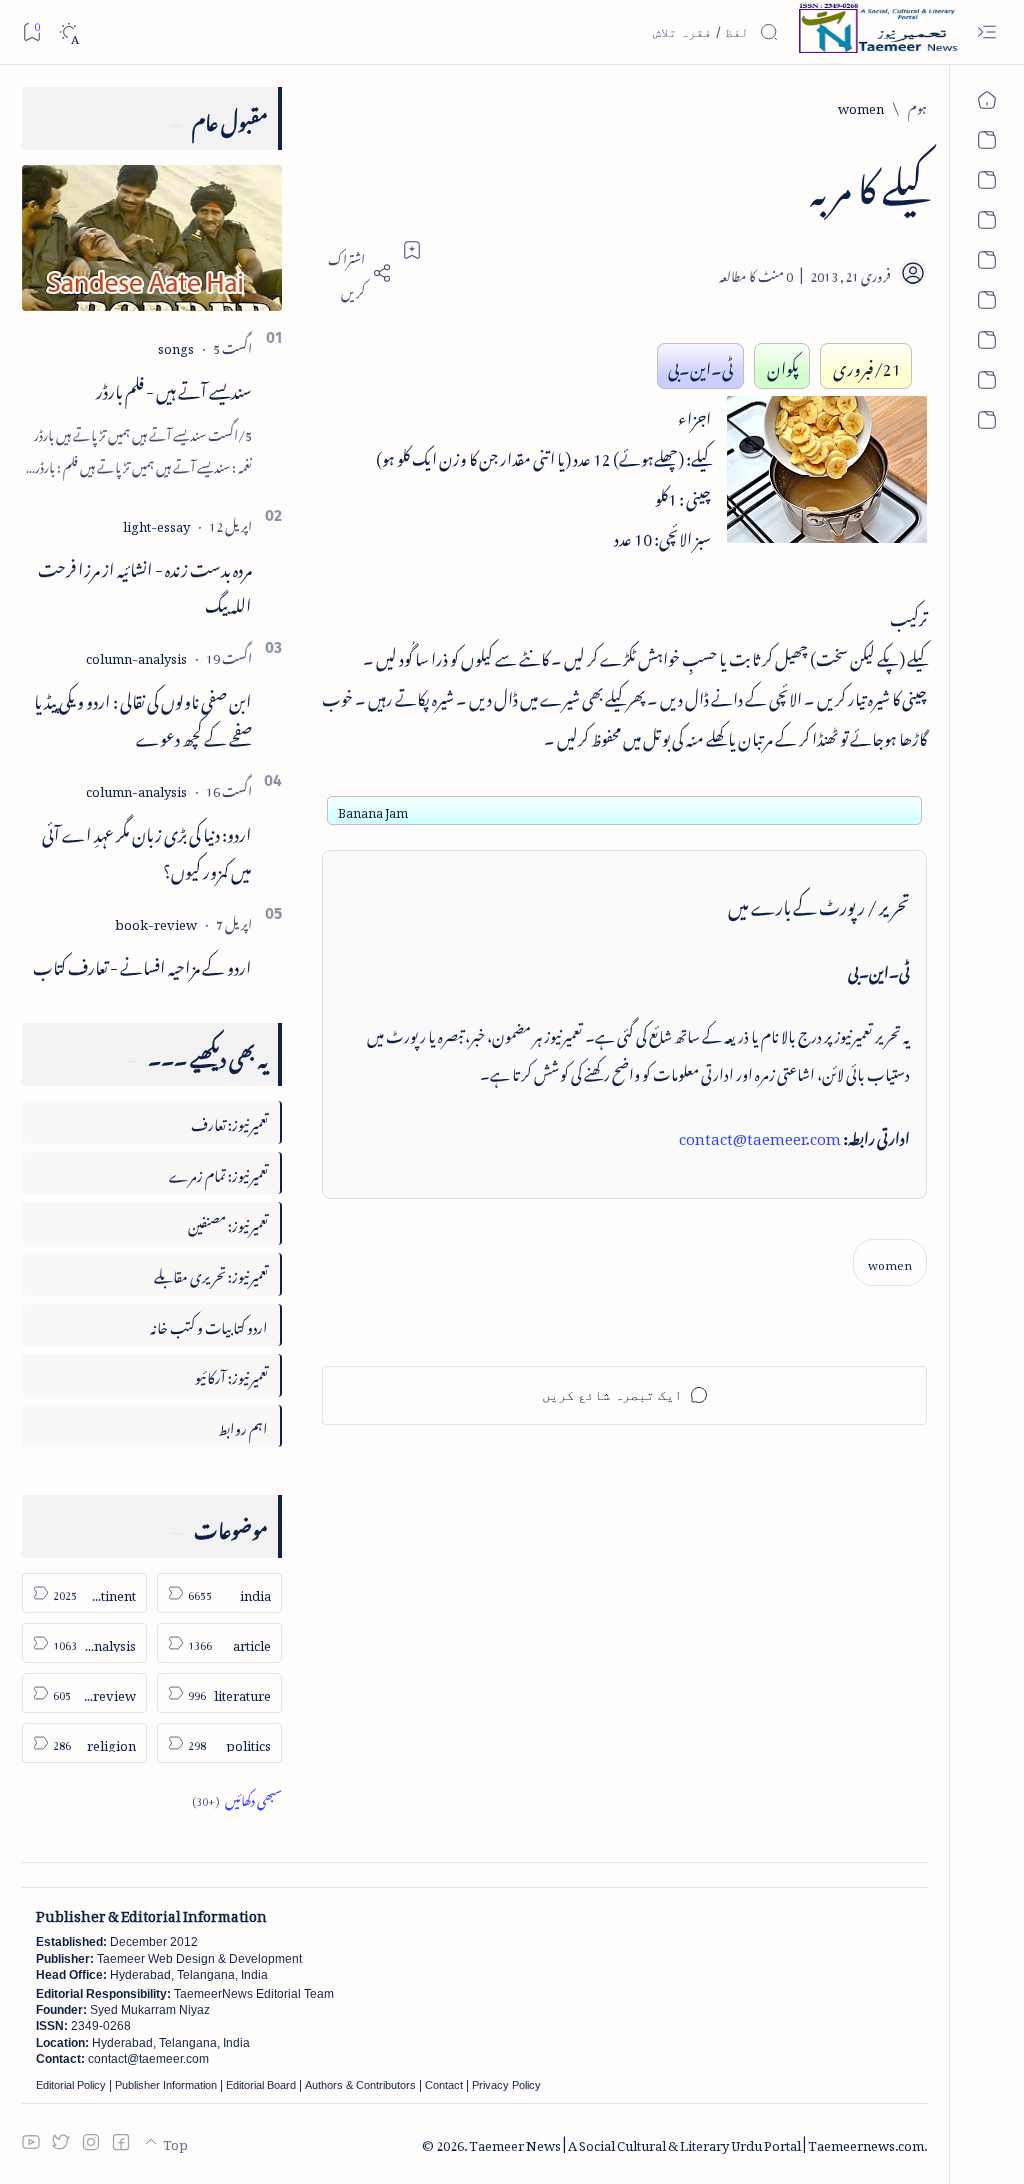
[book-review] (156, 921)
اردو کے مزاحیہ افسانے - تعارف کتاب (142, 964)
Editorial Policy (71, 2085)
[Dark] (68, 32)
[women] (890, 1262)
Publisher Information (166, 2085)
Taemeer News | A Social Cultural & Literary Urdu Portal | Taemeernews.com (696, 2142)
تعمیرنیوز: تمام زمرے (218, 1172)
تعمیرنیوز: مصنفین (228, 1222)
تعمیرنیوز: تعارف (229, 1121)
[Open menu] (986, 32)
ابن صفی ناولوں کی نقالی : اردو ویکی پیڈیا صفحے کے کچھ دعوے (143, 716)
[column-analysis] (136, 655)
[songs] (176, 345)
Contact (444, 2085)
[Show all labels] (237, 1797)
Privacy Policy (506, 2085)
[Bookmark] (31, 31)
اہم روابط (243, 1425)
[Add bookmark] (412, 250)
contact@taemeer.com (760, 1135)
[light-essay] (156, 523)
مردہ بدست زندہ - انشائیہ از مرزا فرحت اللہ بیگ (145, 584)
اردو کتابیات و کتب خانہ (209, 1324)
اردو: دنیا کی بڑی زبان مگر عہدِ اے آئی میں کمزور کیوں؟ (147, 849)
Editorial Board (261, 2085)
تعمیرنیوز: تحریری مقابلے (211, 1273)
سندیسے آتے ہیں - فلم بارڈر (174, 388)
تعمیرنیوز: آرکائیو (231, 1374)
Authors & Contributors (360, 2085)
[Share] (357, 273)
